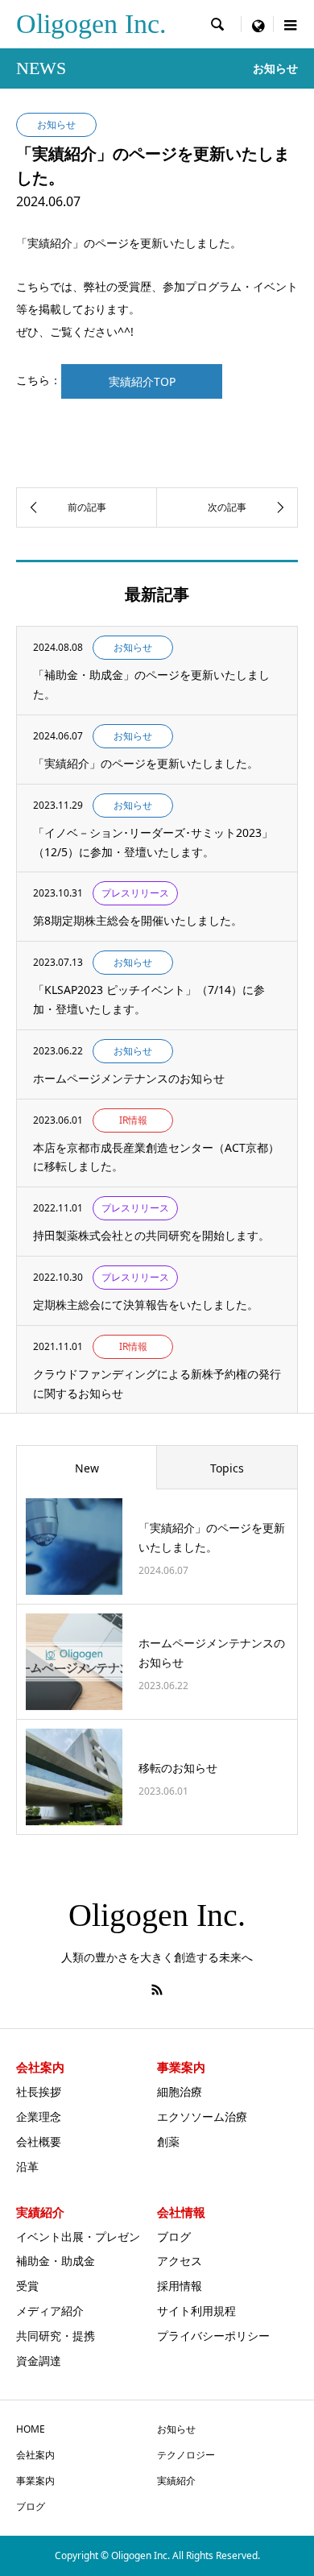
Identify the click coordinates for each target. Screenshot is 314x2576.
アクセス (180, 2261)
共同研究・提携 (56, 2336)
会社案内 (35, 2455)
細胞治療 (180, 2091)
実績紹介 (176, 2481)
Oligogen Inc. (91, 24)
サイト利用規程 (196, 2311)
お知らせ (176, 2429)
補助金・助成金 (56, 2261)
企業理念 (39, 2116)
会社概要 (39, 2141)
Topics (227, 1468)
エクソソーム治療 (202, 2116)
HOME (31, 2429)
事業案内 (35, 2481)
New (87, 1468)
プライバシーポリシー (213, 2336)
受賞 (27, 2286)
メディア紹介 (50, 2311)
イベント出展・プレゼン (78, 2236)
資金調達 (39, 2361)
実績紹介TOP (142, 381)
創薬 (168, 2141)
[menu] (258, 24)
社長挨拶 (39, 2091)
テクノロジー (186, 2455)
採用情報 (180, 2286)
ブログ (174, 2236)
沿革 (27, 2166)
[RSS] (157, 1990)
